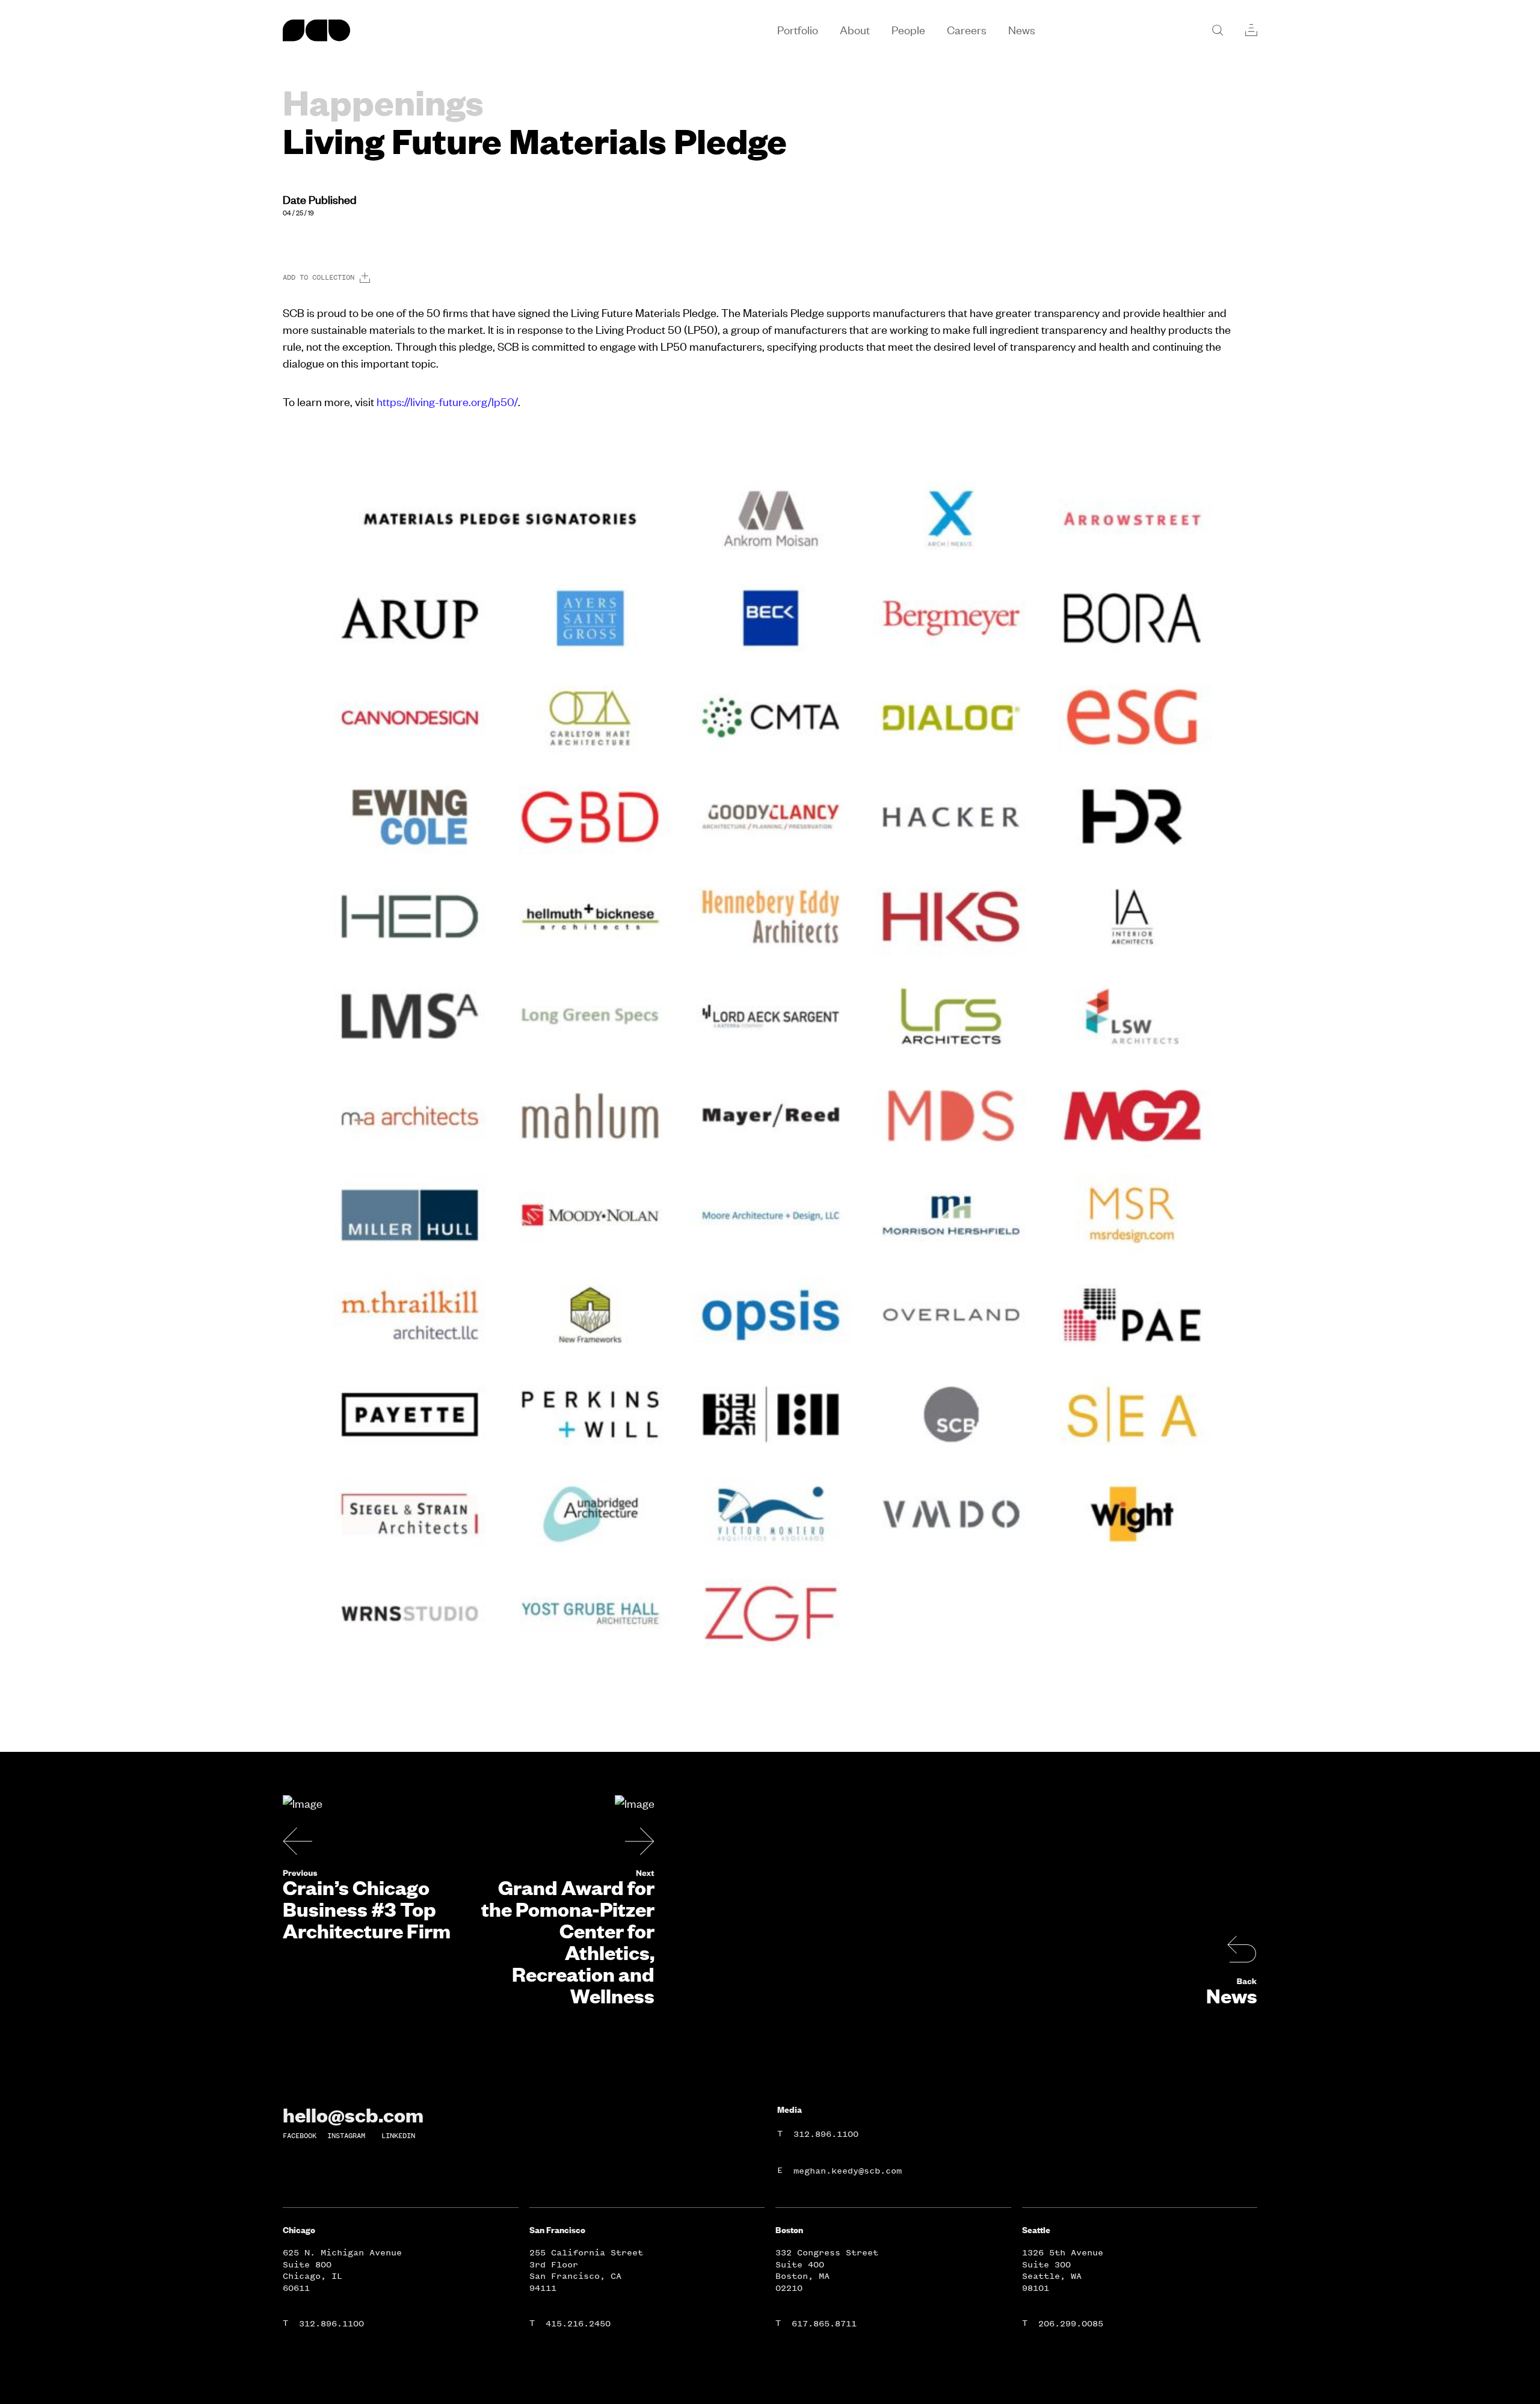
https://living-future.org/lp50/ (447, 402)
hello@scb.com (353, 2115)
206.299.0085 (1071, 2324)
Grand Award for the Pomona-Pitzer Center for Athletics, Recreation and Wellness (568, 1941)
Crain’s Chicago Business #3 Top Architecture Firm (367, 1909)
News (1232, 1996)
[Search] (1218, 30)
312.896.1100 (826, 2134)
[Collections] (1251, 30)
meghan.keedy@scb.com (848, 2171)
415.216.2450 (578, 2324)
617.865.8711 (824, 2324)
